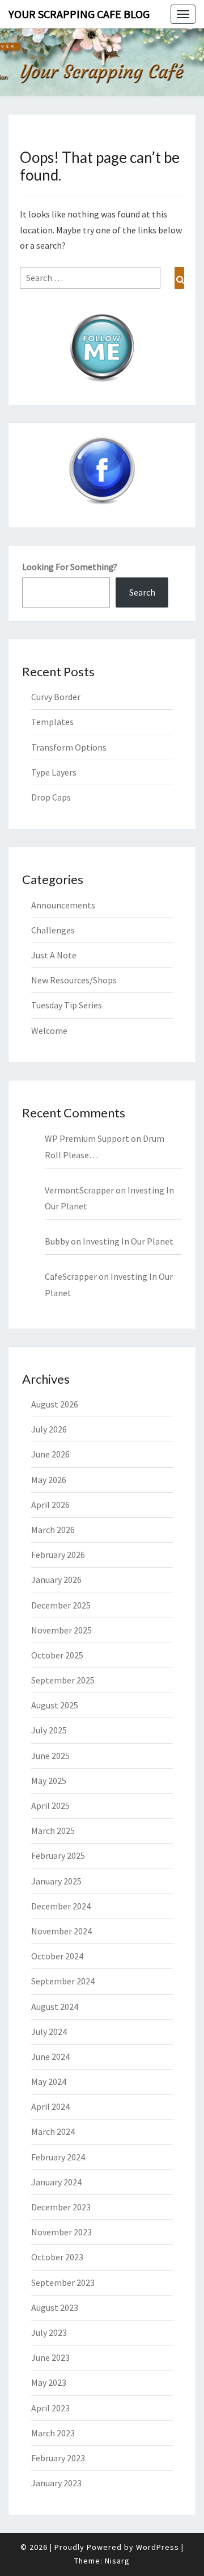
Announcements (63, 905)
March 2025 (53, 1831)
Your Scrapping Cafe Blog (79, 14)
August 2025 (55, 1705)
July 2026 (49, 1429)
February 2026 (58, 1555)
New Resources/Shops (74, 980)
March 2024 (53, 2131)
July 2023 (49, 2332)
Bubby (57, 1241)
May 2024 (49, 2081)
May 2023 (49, 2382)
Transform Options (69, 747)
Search (142, 592)
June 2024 (50, 2056)
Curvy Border (56, 697)
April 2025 (50, 1806)
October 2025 (57, 1655)
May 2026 (49, 1480)
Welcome (49, 1031)
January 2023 (56, 2483)
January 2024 (56, 2182)
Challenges (53, 930)
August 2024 (55, 2007)
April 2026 (50, 1505)
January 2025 (56, 1881)
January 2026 (56, 1580)
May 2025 (49, 1781)
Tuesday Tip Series (67, 1005)
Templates (52, 722)
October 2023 (57, 2257)
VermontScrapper (79, 1190)
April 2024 (50, 2106)
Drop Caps (51, 797)
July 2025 (49, 1730)
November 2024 (61, 1931)
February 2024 (58, 2157)
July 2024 (49, 2032)
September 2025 (63, 1680)
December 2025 (61, 1605)
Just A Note (54, 955)
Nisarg (117, 2561)
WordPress (158, 2547)
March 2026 (53, 1530)
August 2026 (55, 1404)
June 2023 (50, 2357)
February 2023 (58, 2458)
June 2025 (50, 1756)
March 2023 (53, 2433)
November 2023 (61, 2232)
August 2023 (55, 2307)
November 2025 (61, 1630)
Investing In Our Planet (128, 1241)
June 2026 (50, 1454)
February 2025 (58, 1855)
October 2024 (57, 1956)
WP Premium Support (87, 1138)
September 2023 (63, 2282)
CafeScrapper (71, 1276)
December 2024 (61, 1906)
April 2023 (50, 2408)
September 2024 (63, 1981)
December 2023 (61, 2207)
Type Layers (54, 772)
